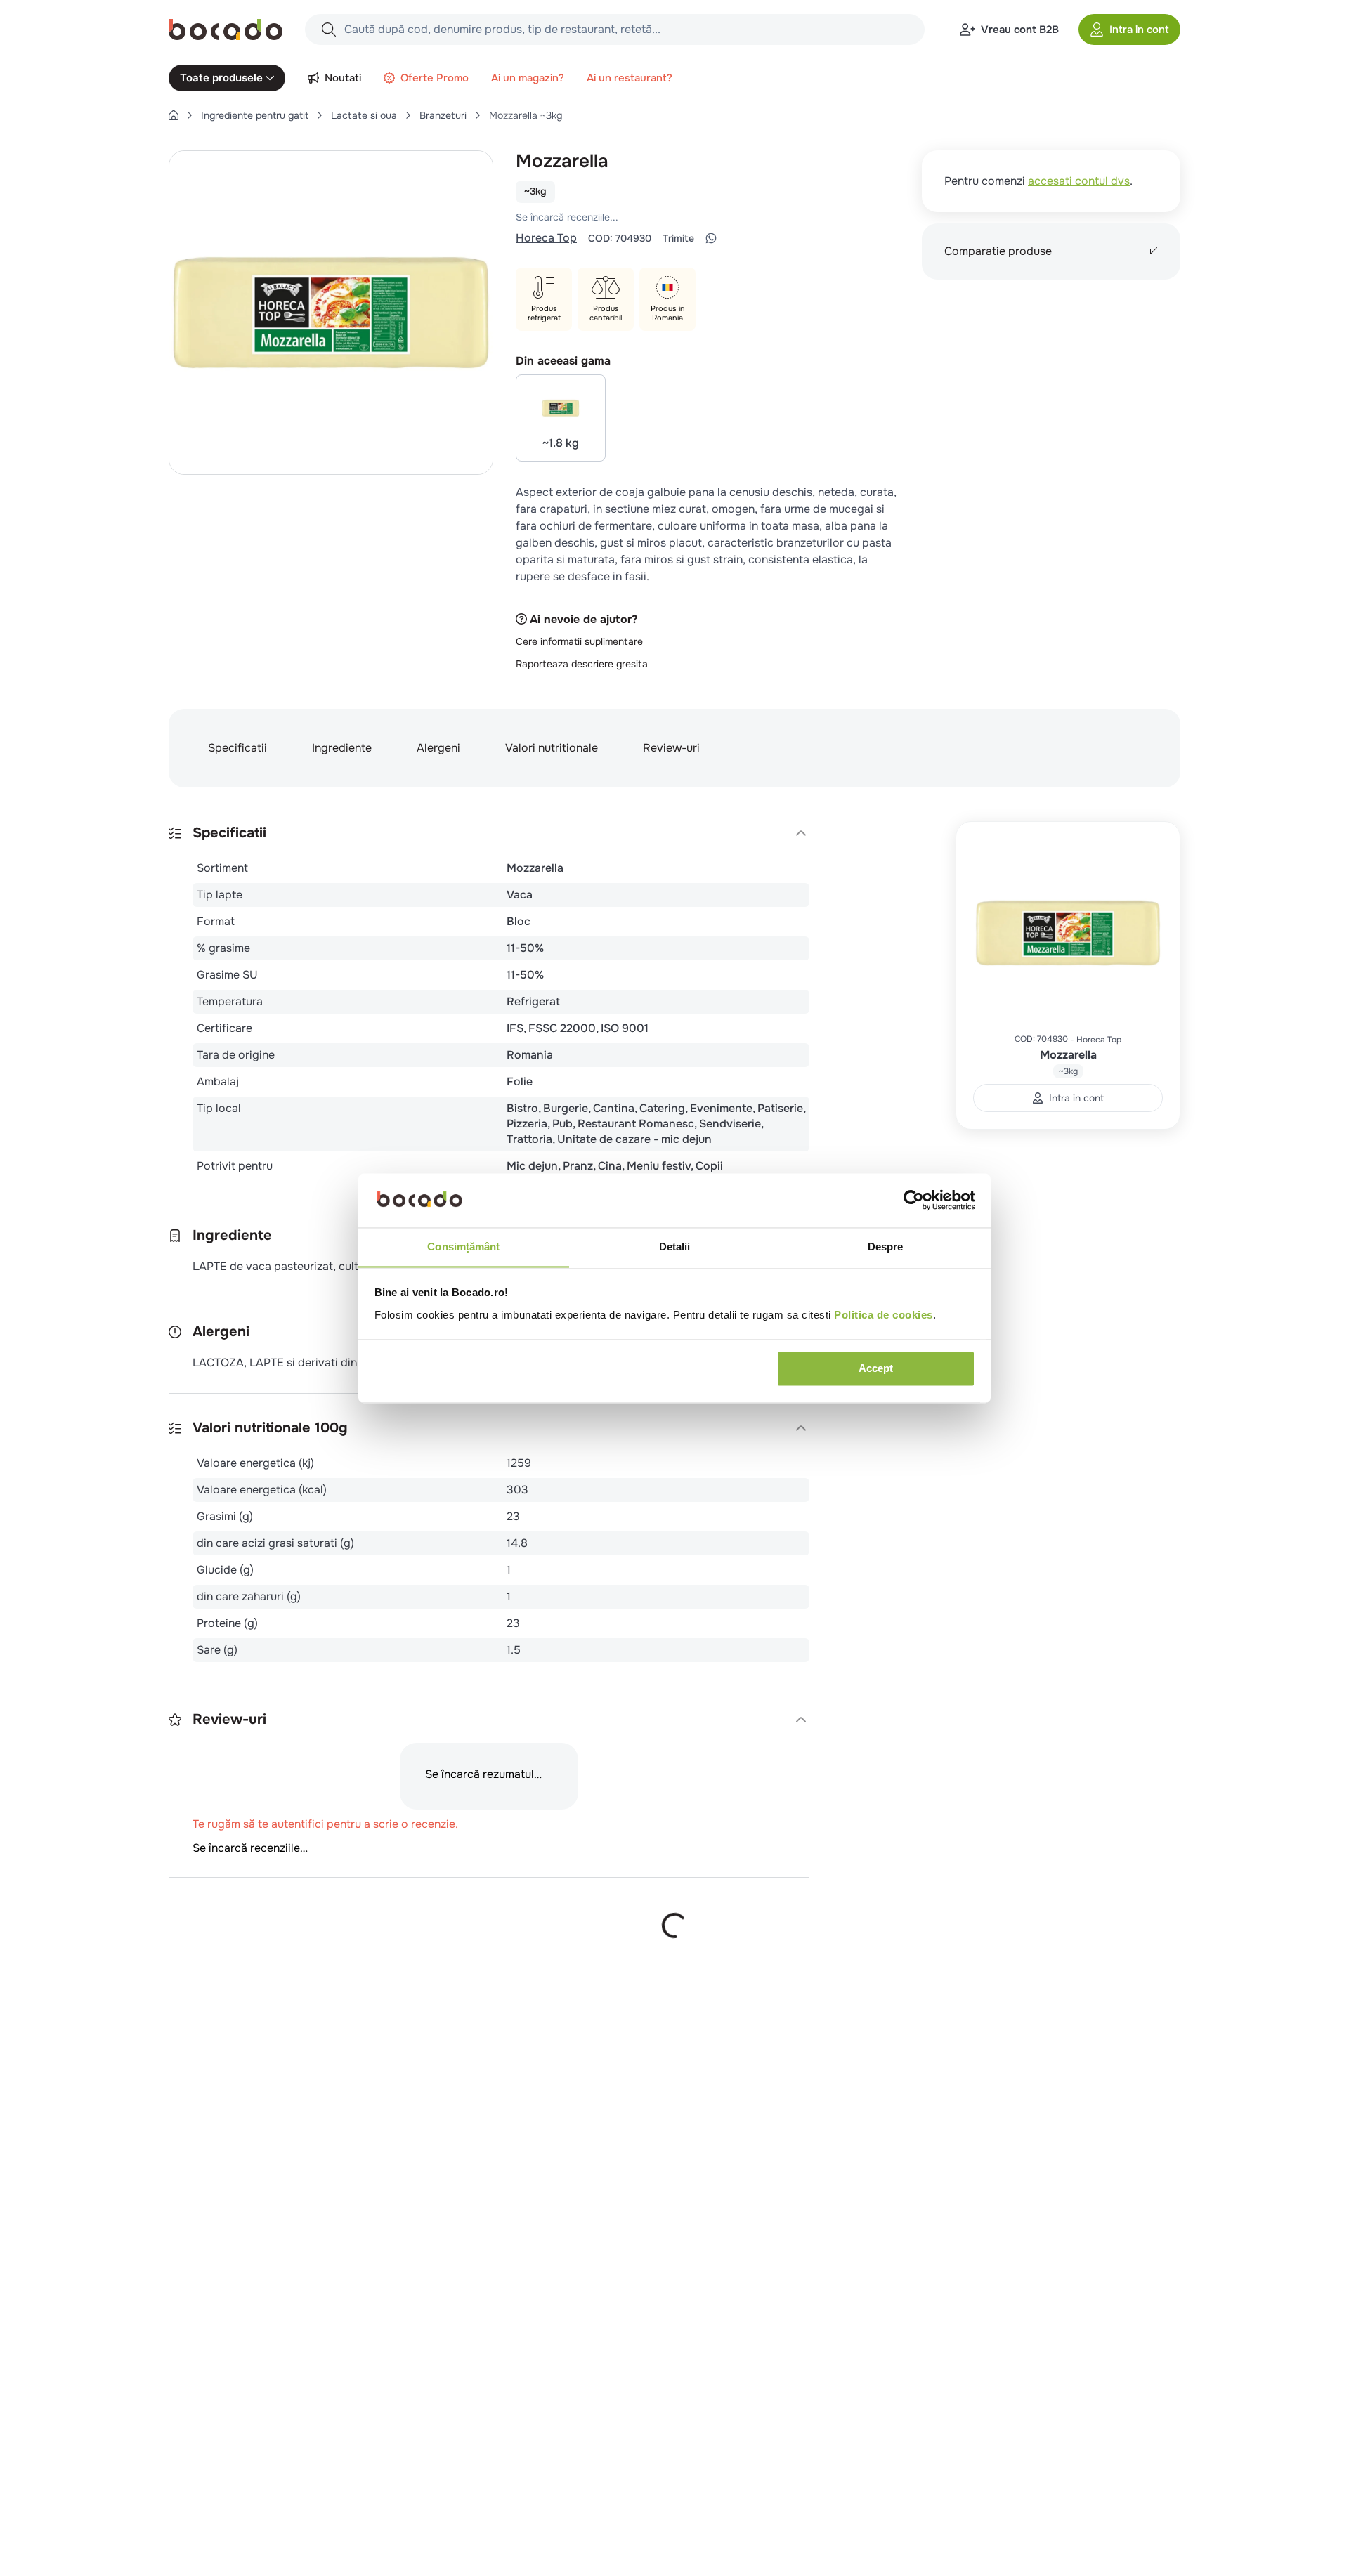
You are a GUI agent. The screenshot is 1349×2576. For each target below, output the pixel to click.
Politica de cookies (884, 1315)
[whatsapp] (711, 238)
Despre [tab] (886, 1247)
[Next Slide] (1172, 2529)
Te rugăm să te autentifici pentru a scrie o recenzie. (699, 217)
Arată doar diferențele (239, 2018)
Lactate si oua (364, 115)
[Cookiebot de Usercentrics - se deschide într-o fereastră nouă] (914, 1200)
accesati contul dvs (1079, 181)
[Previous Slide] (1141, 2529)
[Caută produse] (329, 30)
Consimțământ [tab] (463, 1247)
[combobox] (615, 30)
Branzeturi (443, 115)
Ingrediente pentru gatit (255, 115)
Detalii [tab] (675, 1247)
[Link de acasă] (174, 115)
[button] (1129, 30)
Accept (876, 1368)
